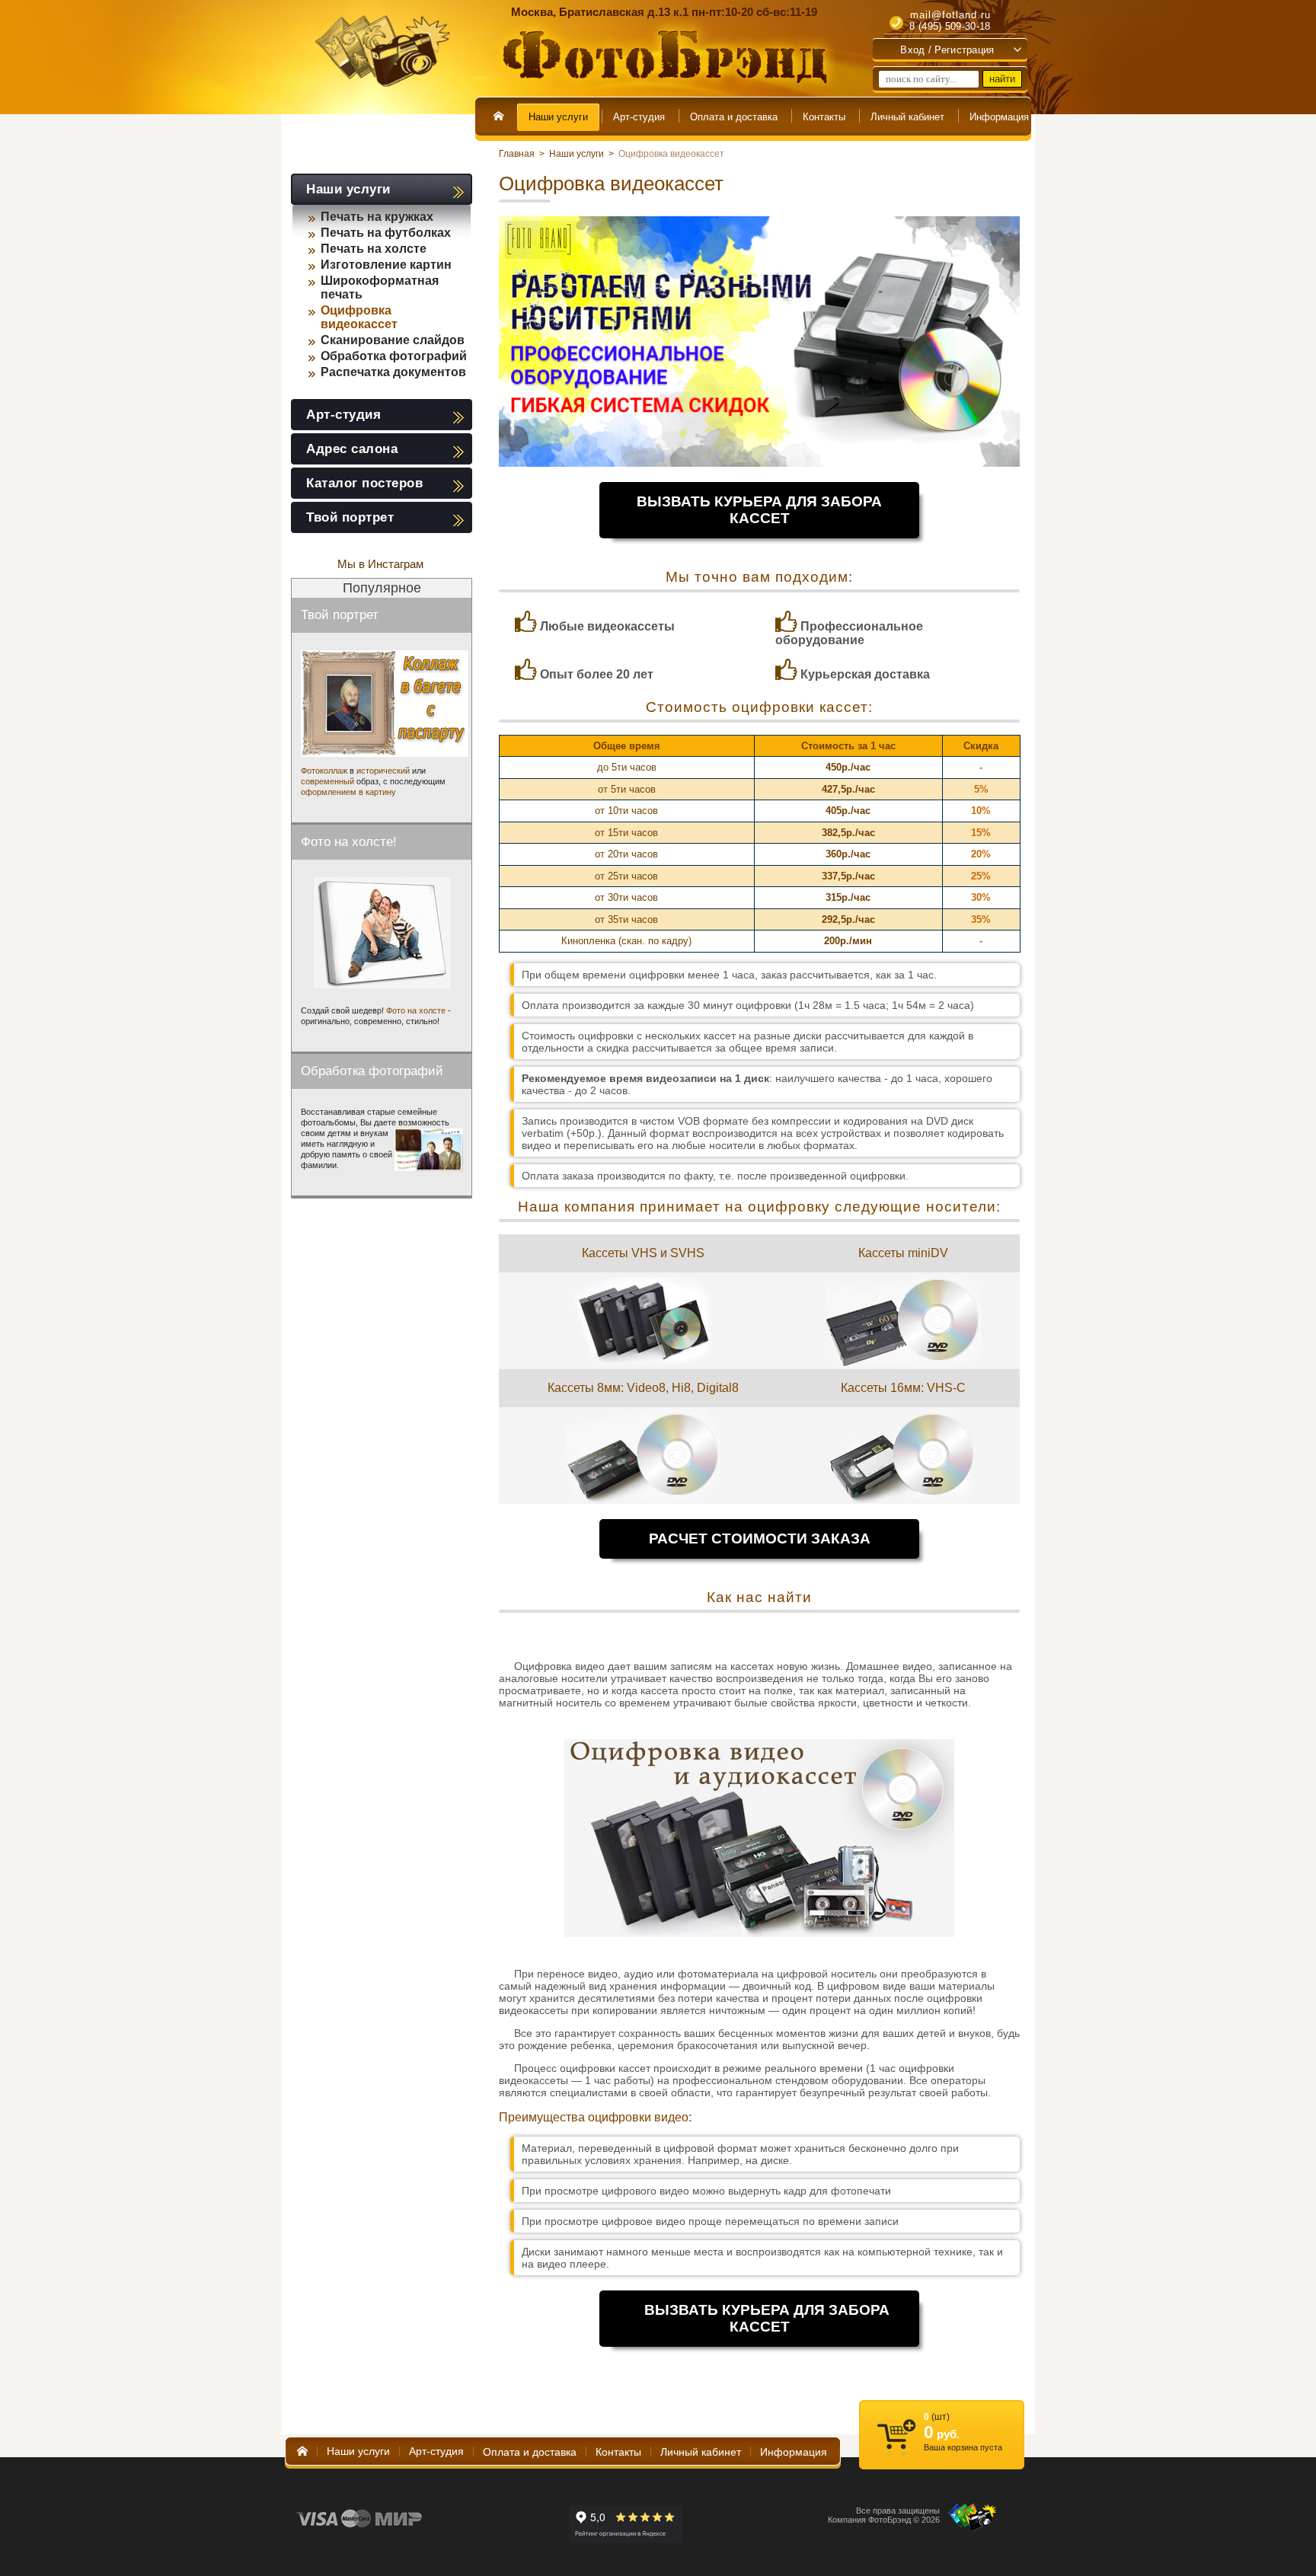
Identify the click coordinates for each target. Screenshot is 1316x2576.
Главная (517, 154)
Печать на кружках (377, 217)
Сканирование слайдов (393, 340)
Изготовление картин (386, 265)
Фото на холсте (416, 1010)
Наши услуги (577, 154)
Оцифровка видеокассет (359, 317)
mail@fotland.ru (950, 15)
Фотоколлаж (324, 771)
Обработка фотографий (394, 356)
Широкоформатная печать (380, 287)
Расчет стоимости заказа (760, 1539)
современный (327, 781)
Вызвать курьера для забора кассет (759, 510)
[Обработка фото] (429, 1150)
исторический (383, 771)
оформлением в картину (348, 792)
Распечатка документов (393, 372)
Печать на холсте (374, 249)
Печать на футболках (386, 233)
